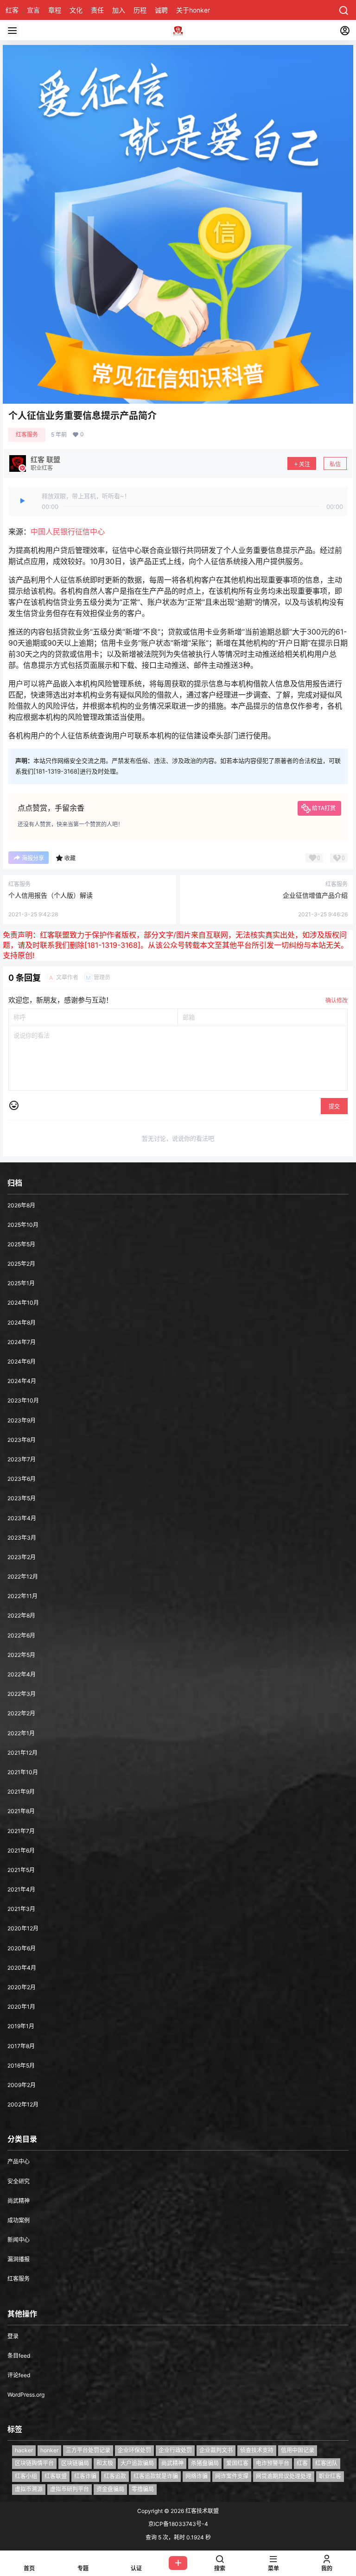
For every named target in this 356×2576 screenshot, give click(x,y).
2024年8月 (22, 1323)
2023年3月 (22, 1538)
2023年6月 (22, 1479)
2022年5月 (21, 1655)
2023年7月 (22, 1459)
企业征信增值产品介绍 (315, 895)
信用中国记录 (298, 2450)
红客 (302, 2463)
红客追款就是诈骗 (156, 2476)
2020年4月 (22, 1968)
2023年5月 (22, 1498)
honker (49, 2450)
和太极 (105, 2463)
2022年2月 (21, 1713)
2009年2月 (22, 2085)
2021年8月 (21, 1811)
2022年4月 (22, 1674)
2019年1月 (21, 2026)
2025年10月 (23, 1225)
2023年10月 (23, 1400)
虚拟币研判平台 (70, 2489)
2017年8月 (21, 2046)
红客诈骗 (85, 2476)
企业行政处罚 (175, 2450)
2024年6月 (22, 1361)
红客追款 (115, 2476)
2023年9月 (22, 1420)
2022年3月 (22, 1694)
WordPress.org (26, 2395)
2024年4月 (22, 1381)
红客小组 (26, 2476)
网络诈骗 (197, 2476)
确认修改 (337, 1000)
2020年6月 (22, 1948)
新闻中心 (19, 2240)
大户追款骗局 (137, 2463)
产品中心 (19, 2161)
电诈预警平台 (273, 2463)
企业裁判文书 (216, 2450)
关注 (305, 464)
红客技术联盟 (201, 2511)
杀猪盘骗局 (205, 2463)
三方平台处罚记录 (88, 2450)
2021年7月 (21, 1831)
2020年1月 (21, 2007)
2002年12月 (23, 2104)
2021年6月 (21, 1850)
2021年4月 (21, 1889)
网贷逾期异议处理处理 (284, 2476)
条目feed (19, 2356)
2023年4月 (22, 1518)
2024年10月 (23, 1303)
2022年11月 (22, 1596)
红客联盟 (56, 2476)
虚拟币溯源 (29, 2489)
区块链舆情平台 (34, 2463)
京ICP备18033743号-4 (178, 2524)
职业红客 (330, 2476)
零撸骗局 (143, 2489)
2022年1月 (21, 1733)
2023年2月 (22, 1557)
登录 (13, 2336)
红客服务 (27, 435)
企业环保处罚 (134, 2450)
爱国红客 (237, 2463)
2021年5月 (21, 1870)
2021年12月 (22, 1753)
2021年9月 (21, 1792)
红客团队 (326, 2463)
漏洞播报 (19, 2259)
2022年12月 (23, 1577)
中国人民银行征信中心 (68, 532)
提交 (334, 1107)
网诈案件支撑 (232, 2476)
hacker (24, 2450)
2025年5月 (21, 1244)
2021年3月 (21, 1909)
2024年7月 (22, 1342)
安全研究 (19, 2181)
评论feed (19, 2375)
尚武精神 (19, 2201)
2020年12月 (23, 1928)
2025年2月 (21, 1264)
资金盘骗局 (110, 2489)
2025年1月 (21, 1283)
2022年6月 (21, 1635)
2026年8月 (21, 1205)
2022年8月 (21, 1615)
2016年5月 (21, 2065)
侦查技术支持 (257, 2450)
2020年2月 (22, 1987)
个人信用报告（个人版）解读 (51, 895)
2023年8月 (22, 1440)
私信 (335, 464)
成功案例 (19, 2220)
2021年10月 (23, 1772)
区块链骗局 (75, 2463)
